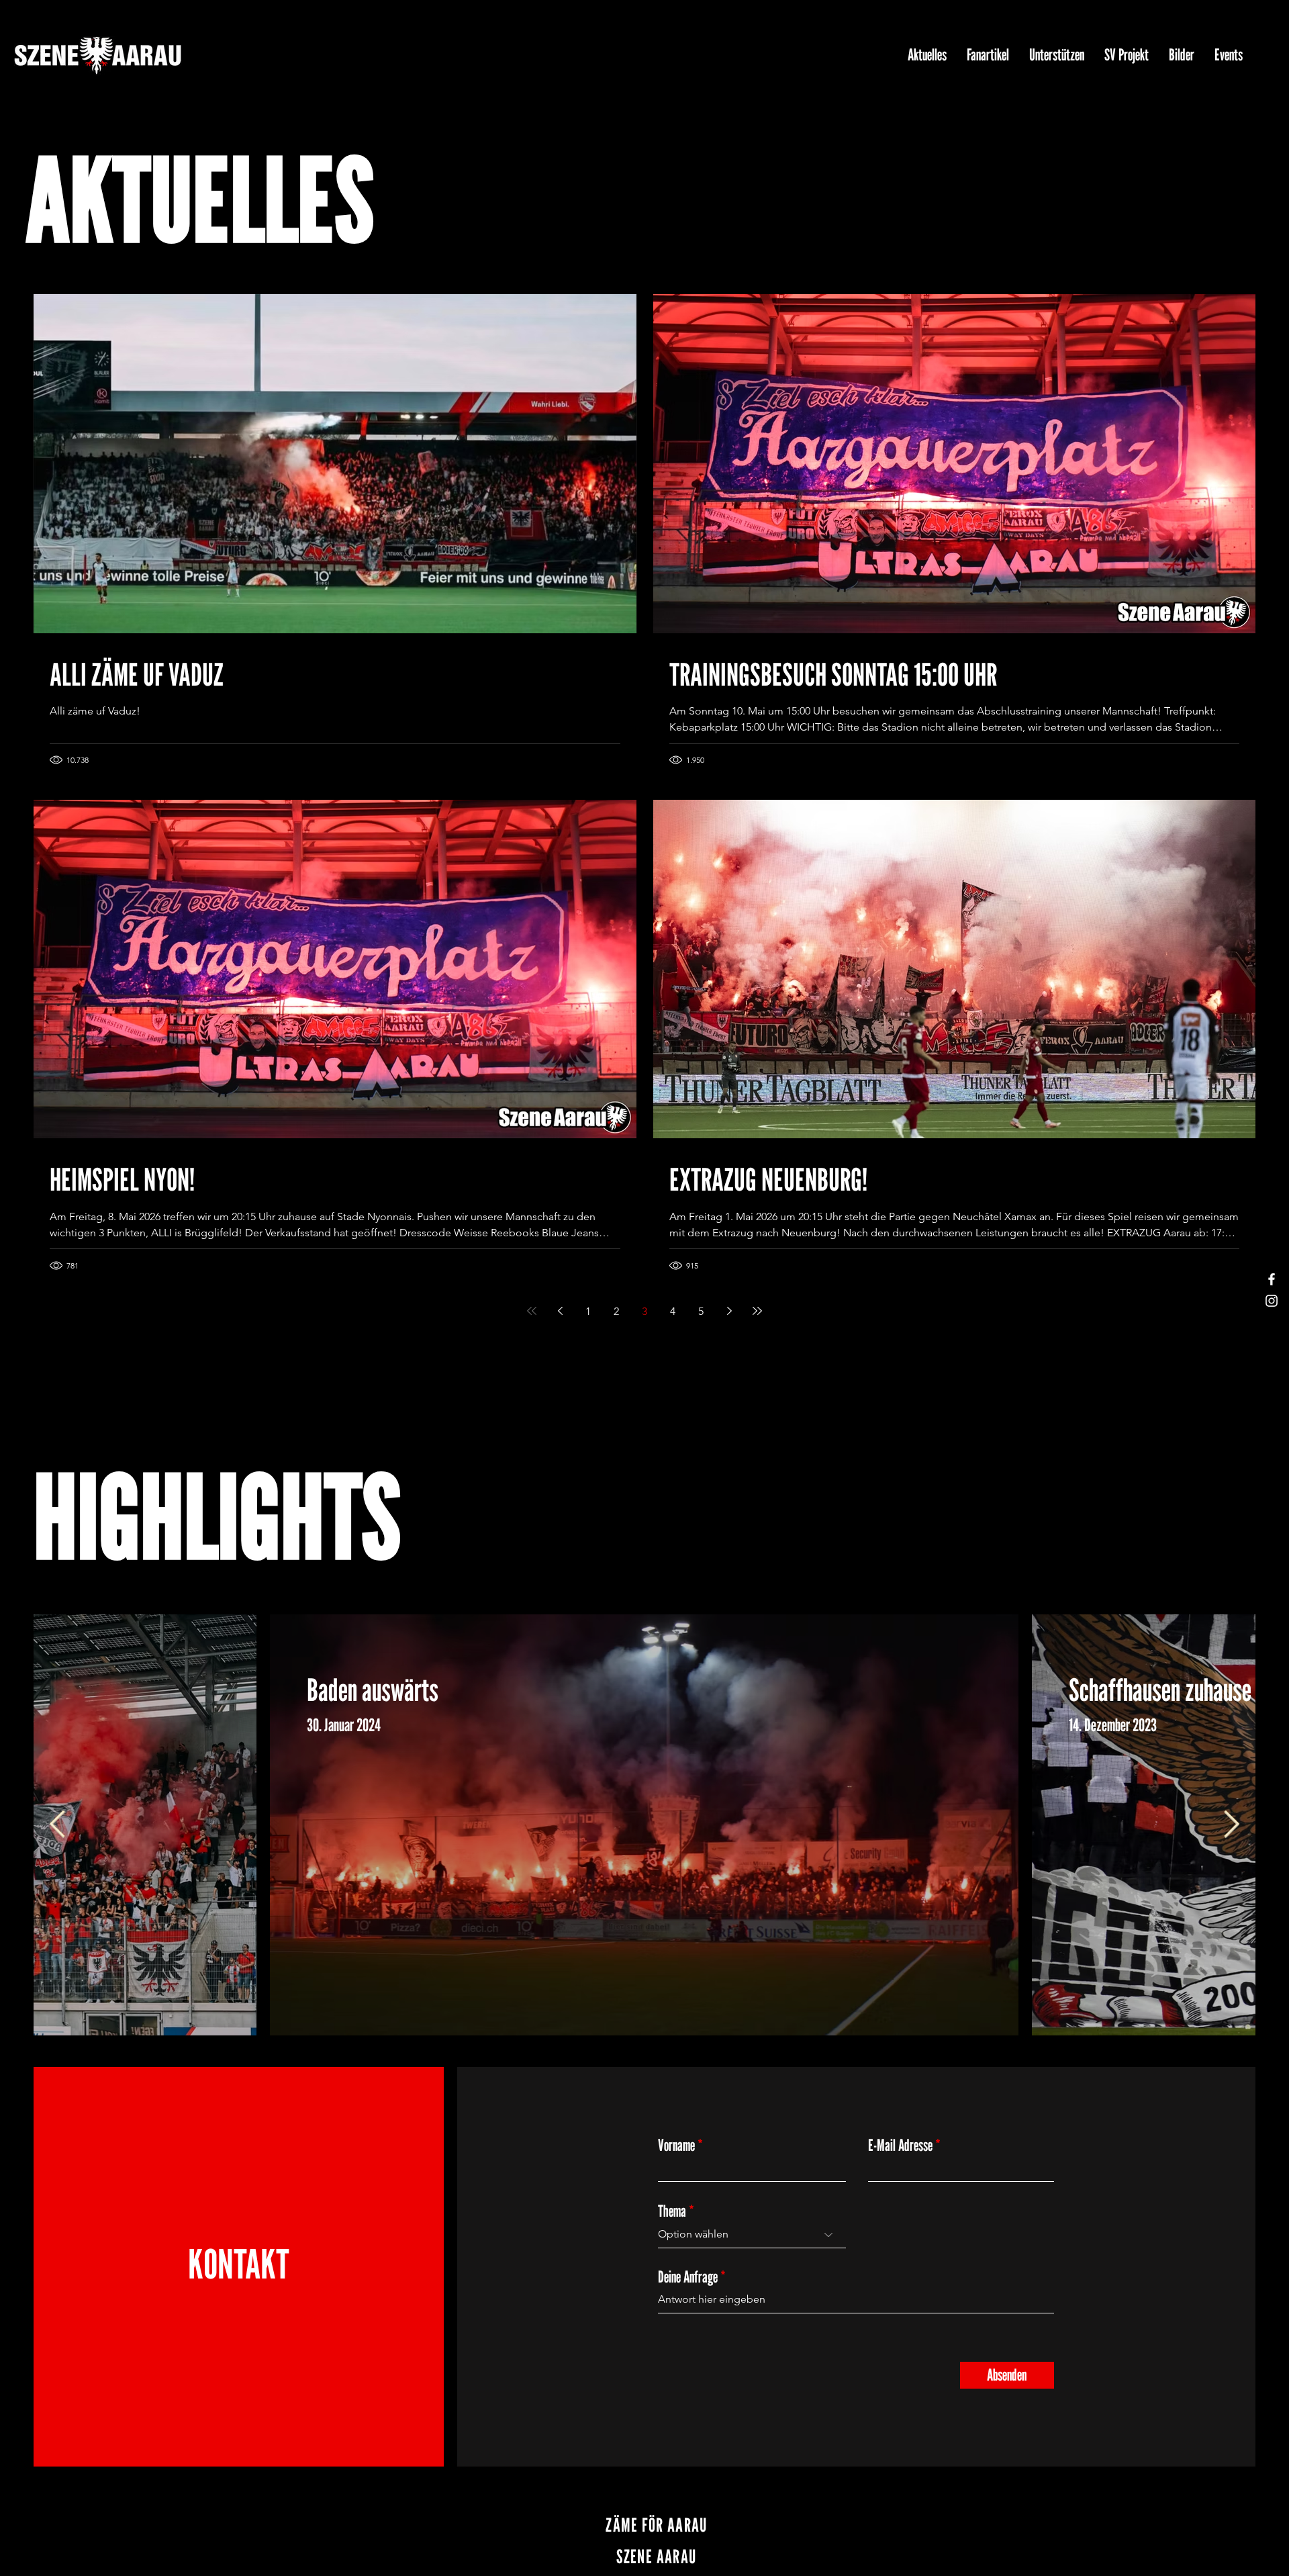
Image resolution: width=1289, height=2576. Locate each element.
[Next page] (729, 1311)
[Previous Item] (57, 1825)
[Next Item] (1232, 1825)
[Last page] (757, 1311)
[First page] (532, 1311)
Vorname (676, 2146)
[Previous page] (560, 1311)
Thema (672, 2211)
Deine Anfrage (688, 2277)
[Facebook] (1272, 1279)
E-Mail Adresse (900, 2146)
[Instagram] (1272, 1301)
